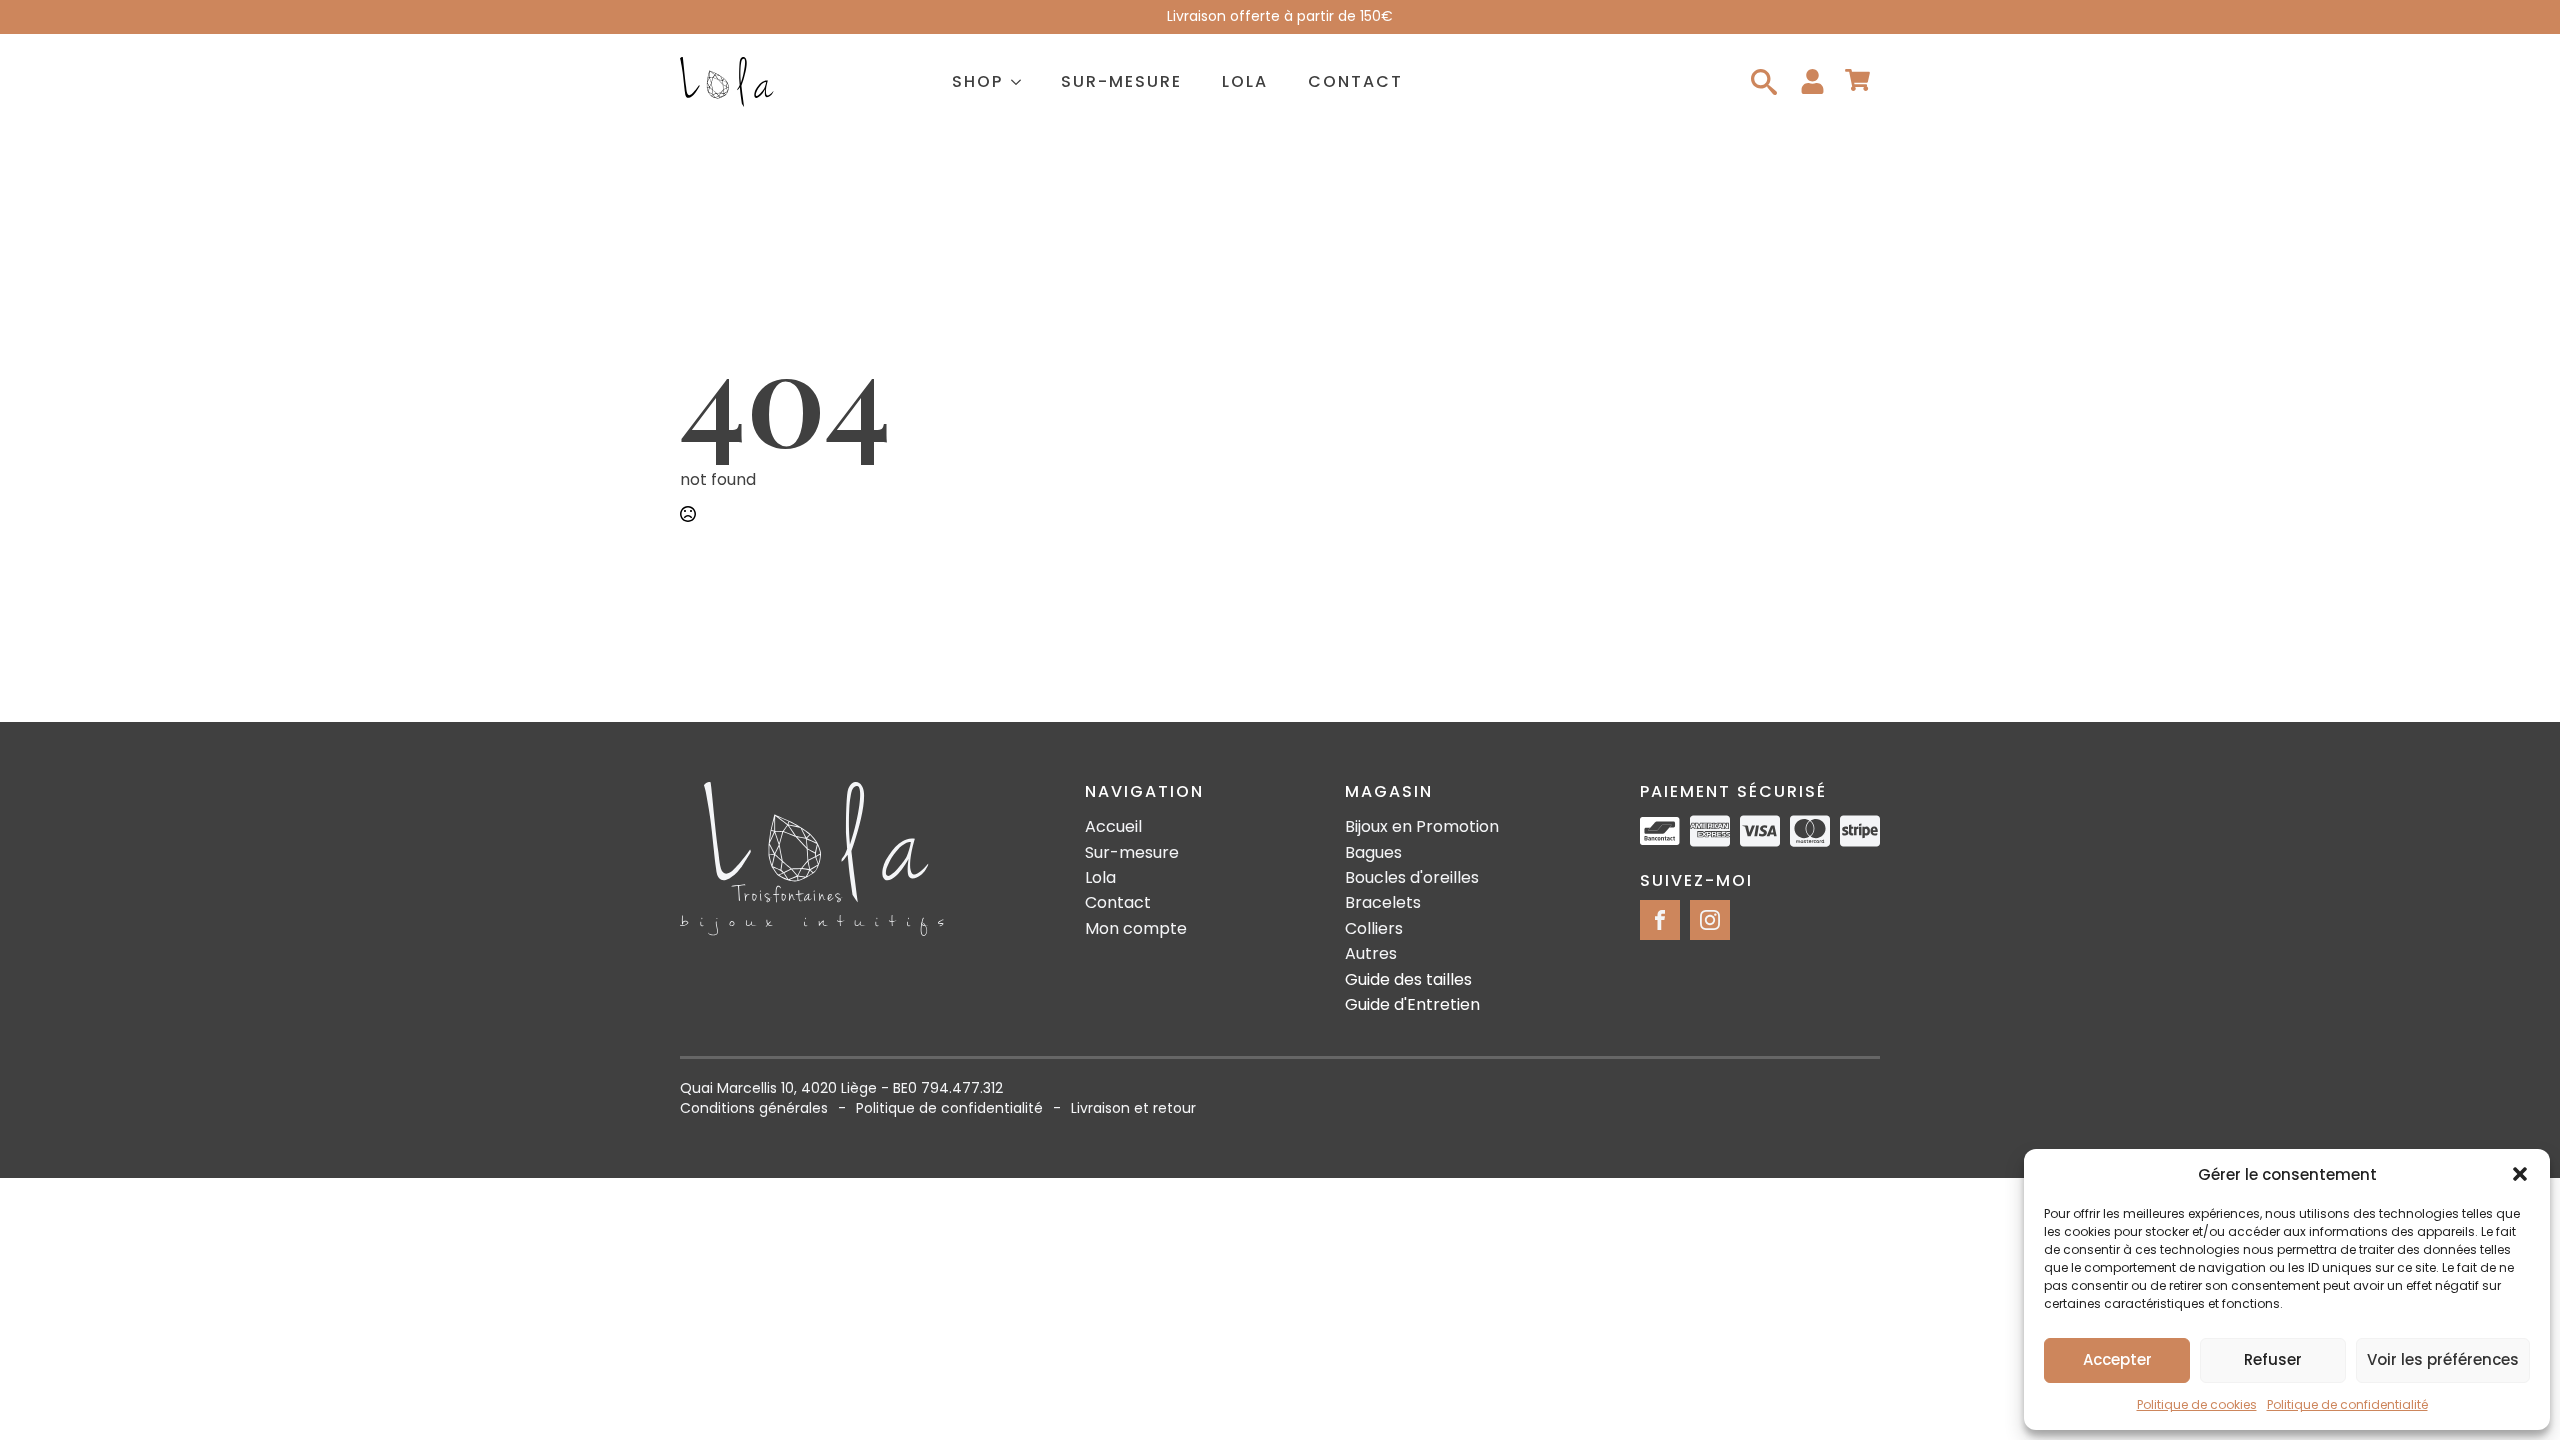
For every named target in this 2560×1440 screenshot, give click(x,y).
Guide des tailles (1408, 980)
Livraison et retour (1133, 1108)
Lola (1245, 81)
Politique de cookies (2197, 1404)
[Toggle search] (1764, 82)
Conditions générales (754, 1108)
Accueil (1113, 827)
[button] (2520, 1174)
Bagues (1373, 853)
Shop (977, 81)
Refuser (2273, 1359)
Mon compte (1136, 929)
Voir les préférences (2443, 1359)
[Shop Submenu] (1022, 82)
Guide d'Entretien (1412, 1005)
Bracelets (1383, 903)
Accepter (2117, 1359)
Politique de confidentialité (2347, 1404)
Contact (1355, 81)
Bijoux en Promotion (1422, 827)
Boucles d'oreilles (1412, 878)
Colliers (1374, 929)
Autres (1371, 954)
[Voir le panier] (1857, 81)
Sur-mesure (1121, 81)
